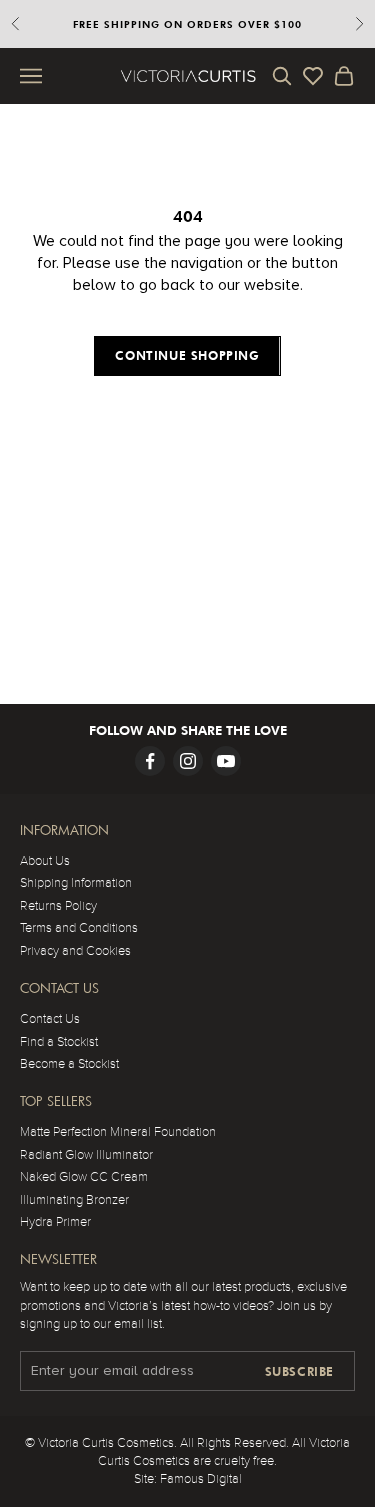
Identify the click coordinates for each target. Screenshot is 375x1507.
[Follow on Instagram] (188, 761)
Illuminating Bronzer (74, 1200)
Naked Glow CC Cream (84, 1177)
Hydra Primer (55, 1222)
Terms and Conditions (79, 928)
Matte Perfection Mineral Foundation (118, 1132)
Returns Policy (58, 906)
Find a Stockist (59, 1042)
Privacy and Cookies (75, 951)
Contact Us (50, 1019)
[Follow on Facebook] (150, 761)
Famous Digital (201, 1479)
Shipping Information (76, 883)
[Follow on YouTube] (226, 761)
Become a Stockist (69, 1064)
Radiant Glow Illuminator (86, 1155)
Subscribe (299, 1371)
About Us (45, 861)
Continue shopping (187, 355)
